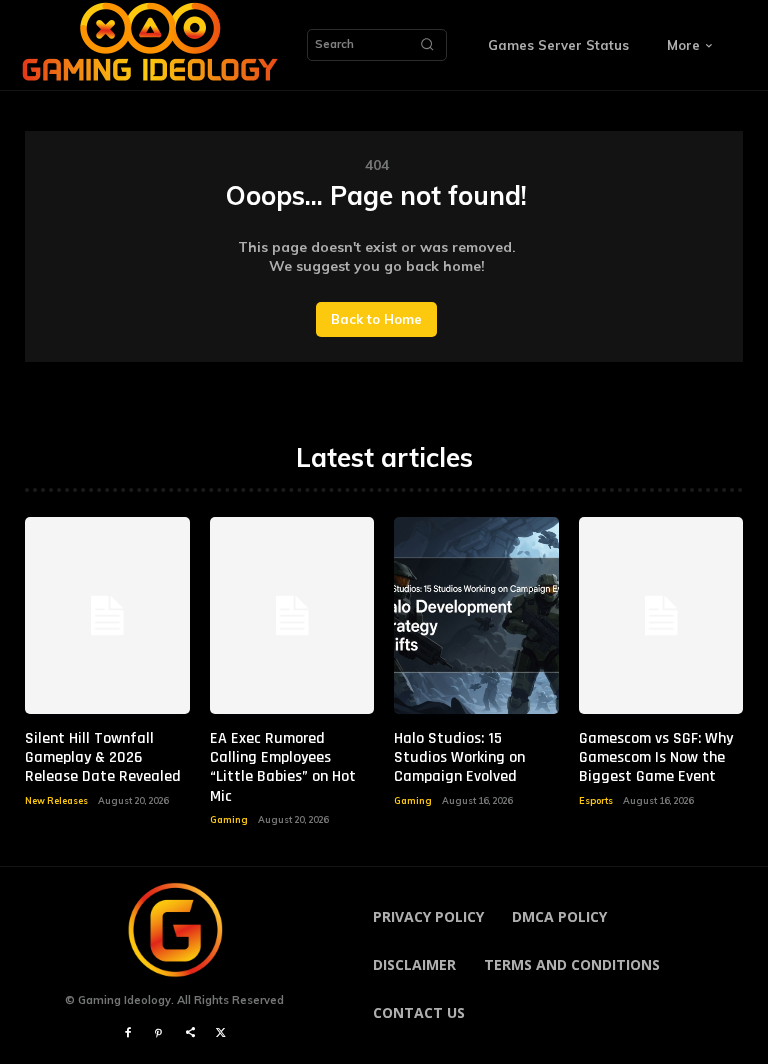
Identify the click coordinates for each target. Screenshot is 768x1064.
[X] (221, 1033)
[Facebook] (127, 1033)
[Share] (190, 1033)
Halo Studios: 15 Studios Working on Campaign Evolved (459, 757)
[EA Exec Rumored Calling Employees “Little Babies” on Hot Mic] (292, 615)
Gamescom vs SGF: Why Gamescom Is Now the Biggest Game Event (656, 757)
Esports (596, 800)
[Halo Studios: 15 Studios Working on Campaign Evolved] (476, 615)
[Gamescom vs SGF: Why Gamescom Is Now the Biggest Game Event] (661, 615)
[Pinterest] (158, 1033)
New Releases (56, 800)
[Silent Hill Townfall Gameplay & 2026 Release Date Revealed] (107, 615)
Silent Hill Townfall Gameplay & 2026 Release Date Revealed (103, 757)
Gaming (229, 819)
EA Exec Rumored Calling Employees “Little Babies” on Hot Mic (283, 767)
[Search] (427, 45)
